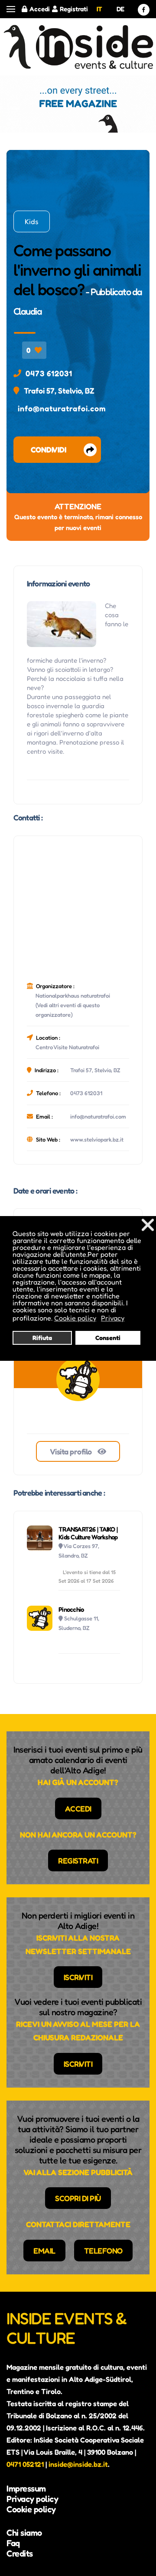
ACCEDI (78, 1808)
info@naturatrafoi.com (62, 408)
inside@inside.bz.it (78, 2464)
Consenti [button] (108, 1338)
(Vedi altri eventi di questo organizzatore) (68, 1010)
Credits (20, 2553)
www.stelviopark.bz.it (97, 1139)
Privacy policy (32, 2499)
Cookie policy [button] (75, 1318)
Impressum (26, 2488)
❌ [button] (148, 1225)
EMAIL (44, 2251)
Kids (32, 221)
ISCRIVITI (78, 1977)
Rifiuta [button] (42, 1338)
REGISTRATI (78, 1860)
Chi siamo (24, 2533)
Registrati (74, 9)
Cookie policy (31, 2509)
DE (120, 9)
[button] (11, 9)
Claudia (28, 311)
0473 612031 (49, 373)
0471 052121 (25, 2464)
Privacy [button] (113, 1318)
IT (99, 9)
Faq (13, 2543)
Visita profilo (72, 1451)
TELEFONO (103, 2251)
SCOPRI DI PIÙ (78, 2198)
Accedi (40, 9)
